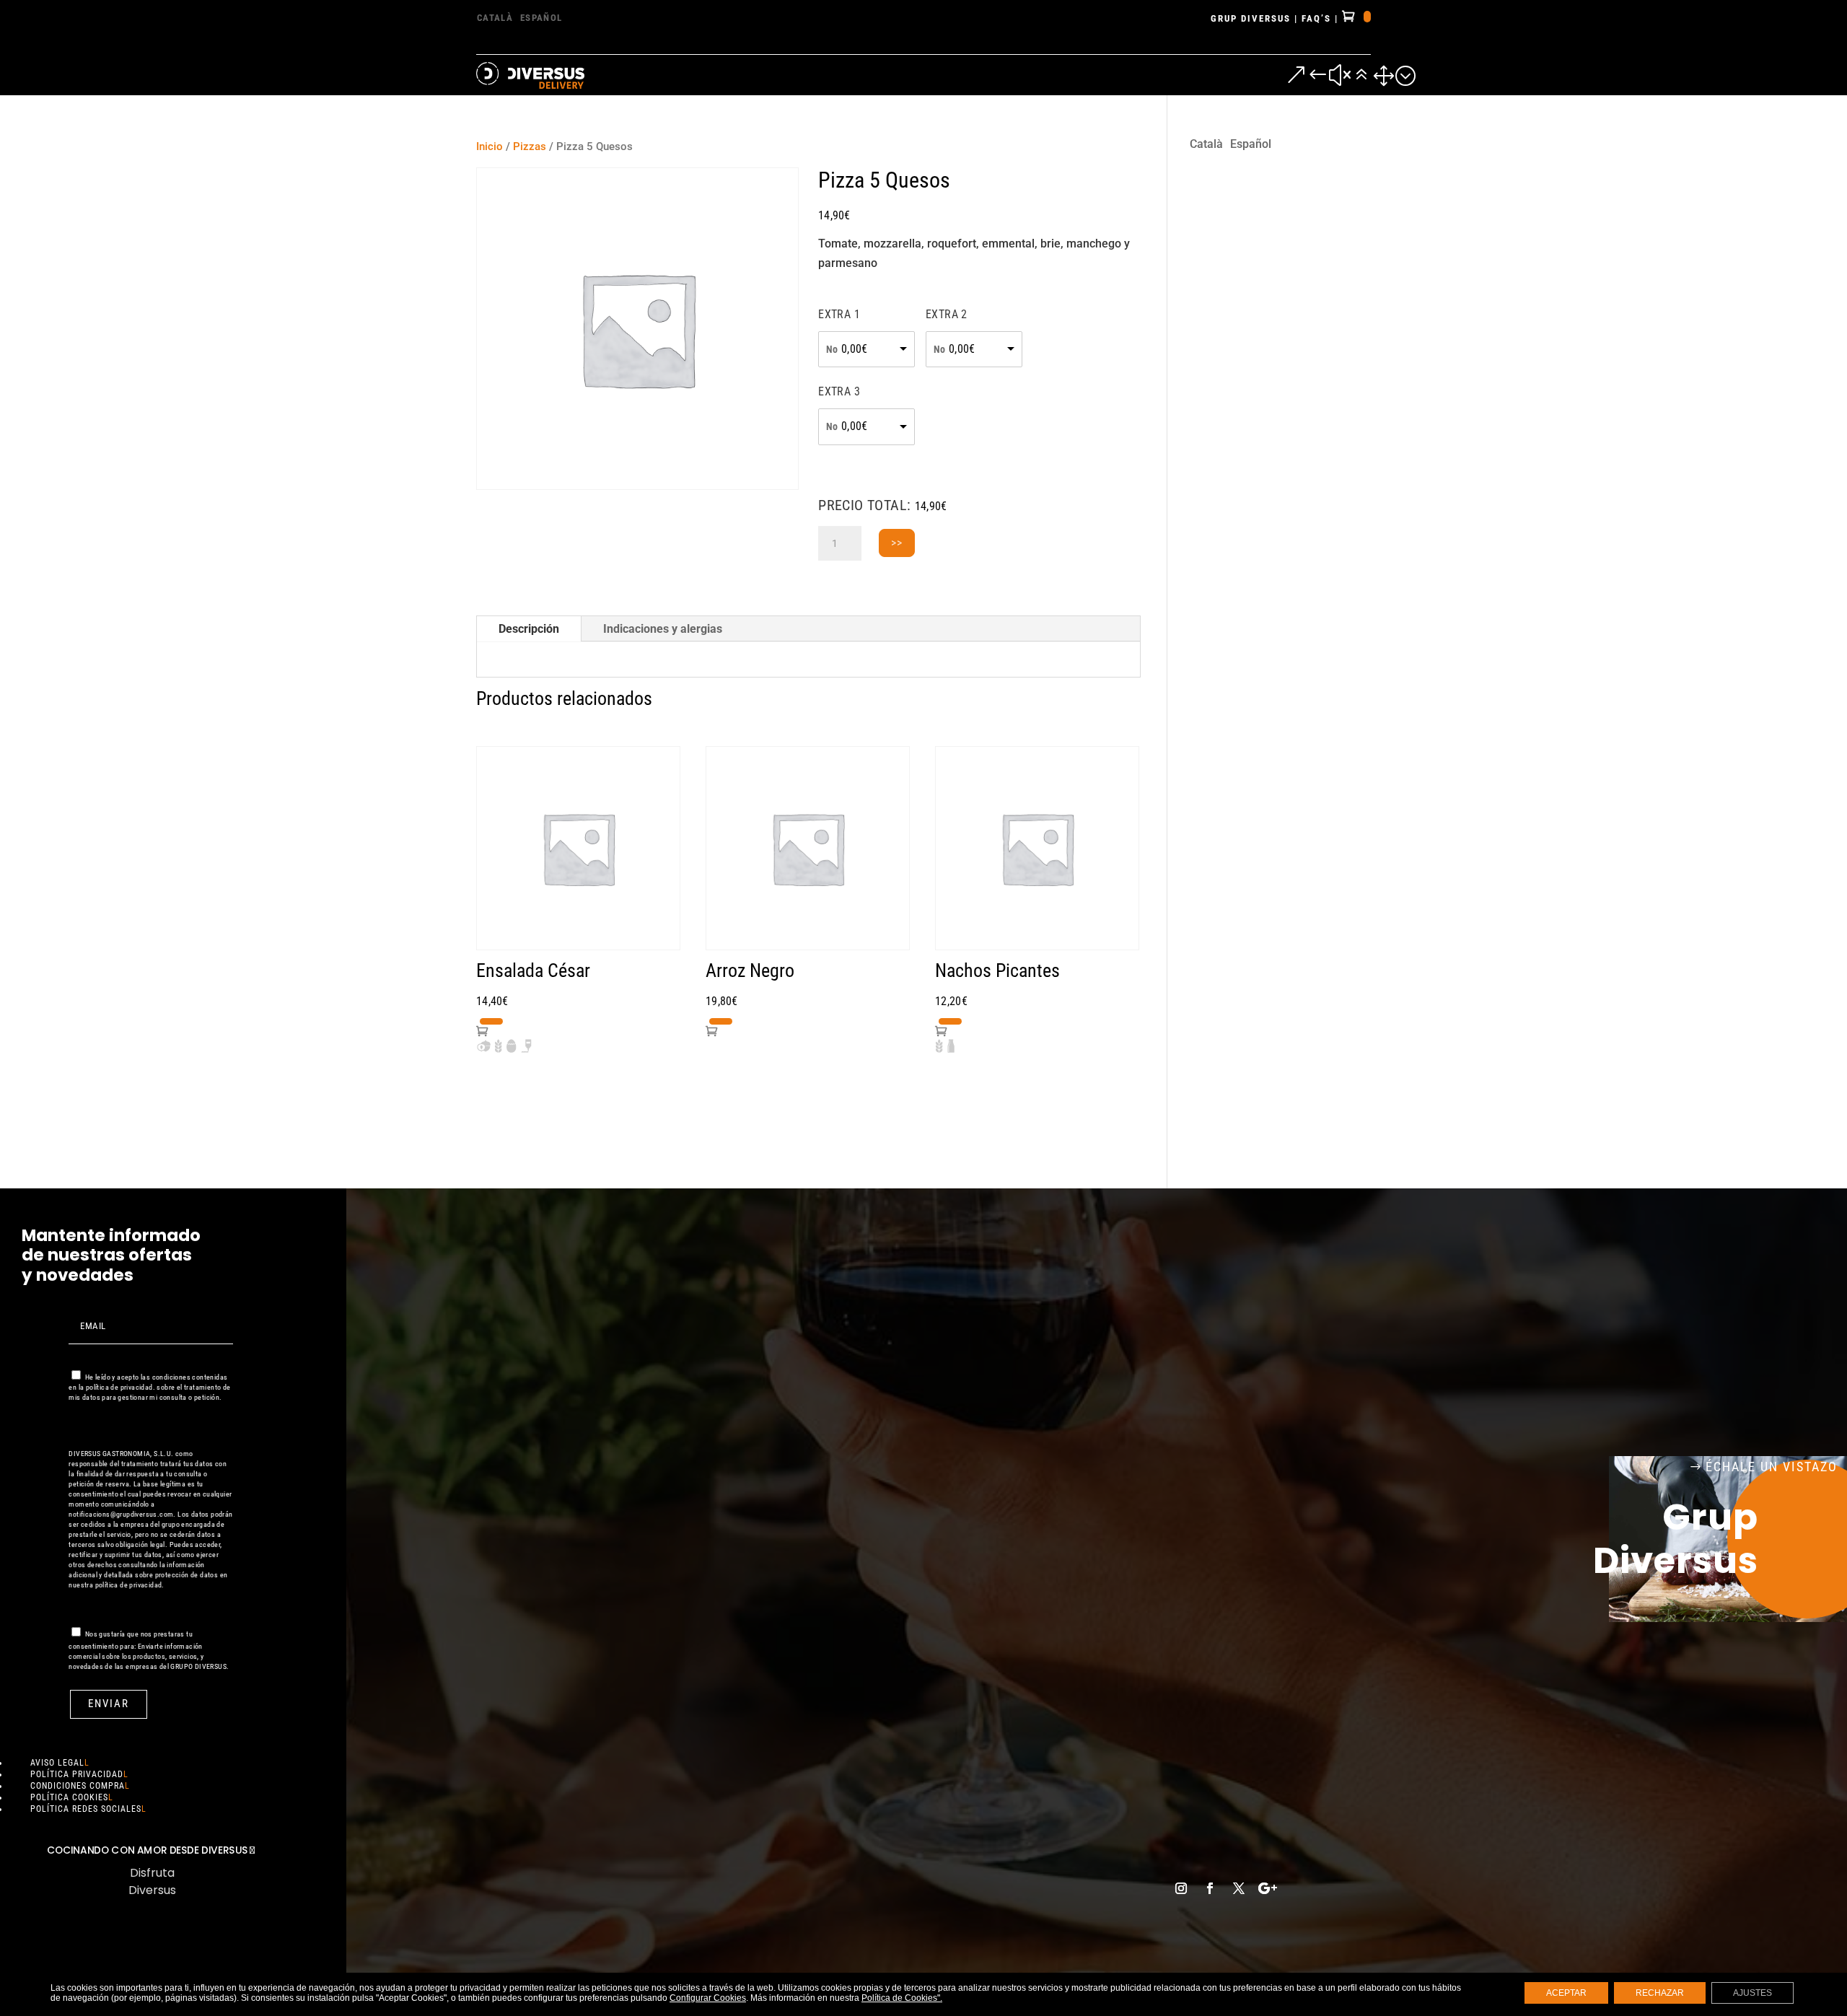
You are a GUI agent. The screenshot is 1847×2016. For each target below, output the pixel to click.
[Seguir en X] (1239, 1888)
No (832, 349)
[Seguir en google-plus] (1268, 1888)
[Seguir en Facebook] (1210, 1888)
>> (897, 543)
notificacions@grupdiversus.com (121, 1514)
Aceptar (1566, 1993)
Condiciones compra (78, 1786)
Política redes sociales (86, 1809)
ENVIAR (109, 1704)
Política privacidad (77, 1774)
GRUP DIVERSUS (1251, 18)
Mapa (953, 1802)
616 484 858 (1211, 1747)
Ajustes (1752, 1993)
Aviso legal (57, 1763)
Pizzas (530, 146)
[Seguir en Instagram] (1181, 1888)
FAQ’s (1316, 18)
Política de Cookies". (902, 1998)
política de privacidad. (120, 1387)
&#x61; (1351, 75)
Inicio (490, 146)
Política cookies (69, 1797)
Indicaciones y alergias (663, 629)
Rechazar (1660, 1993)
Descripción (529, 629)
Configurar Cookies (708, 1998)
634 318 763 (1211, 1820)
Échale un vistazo (1772, 1467)
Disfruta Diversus (152, 1881)
